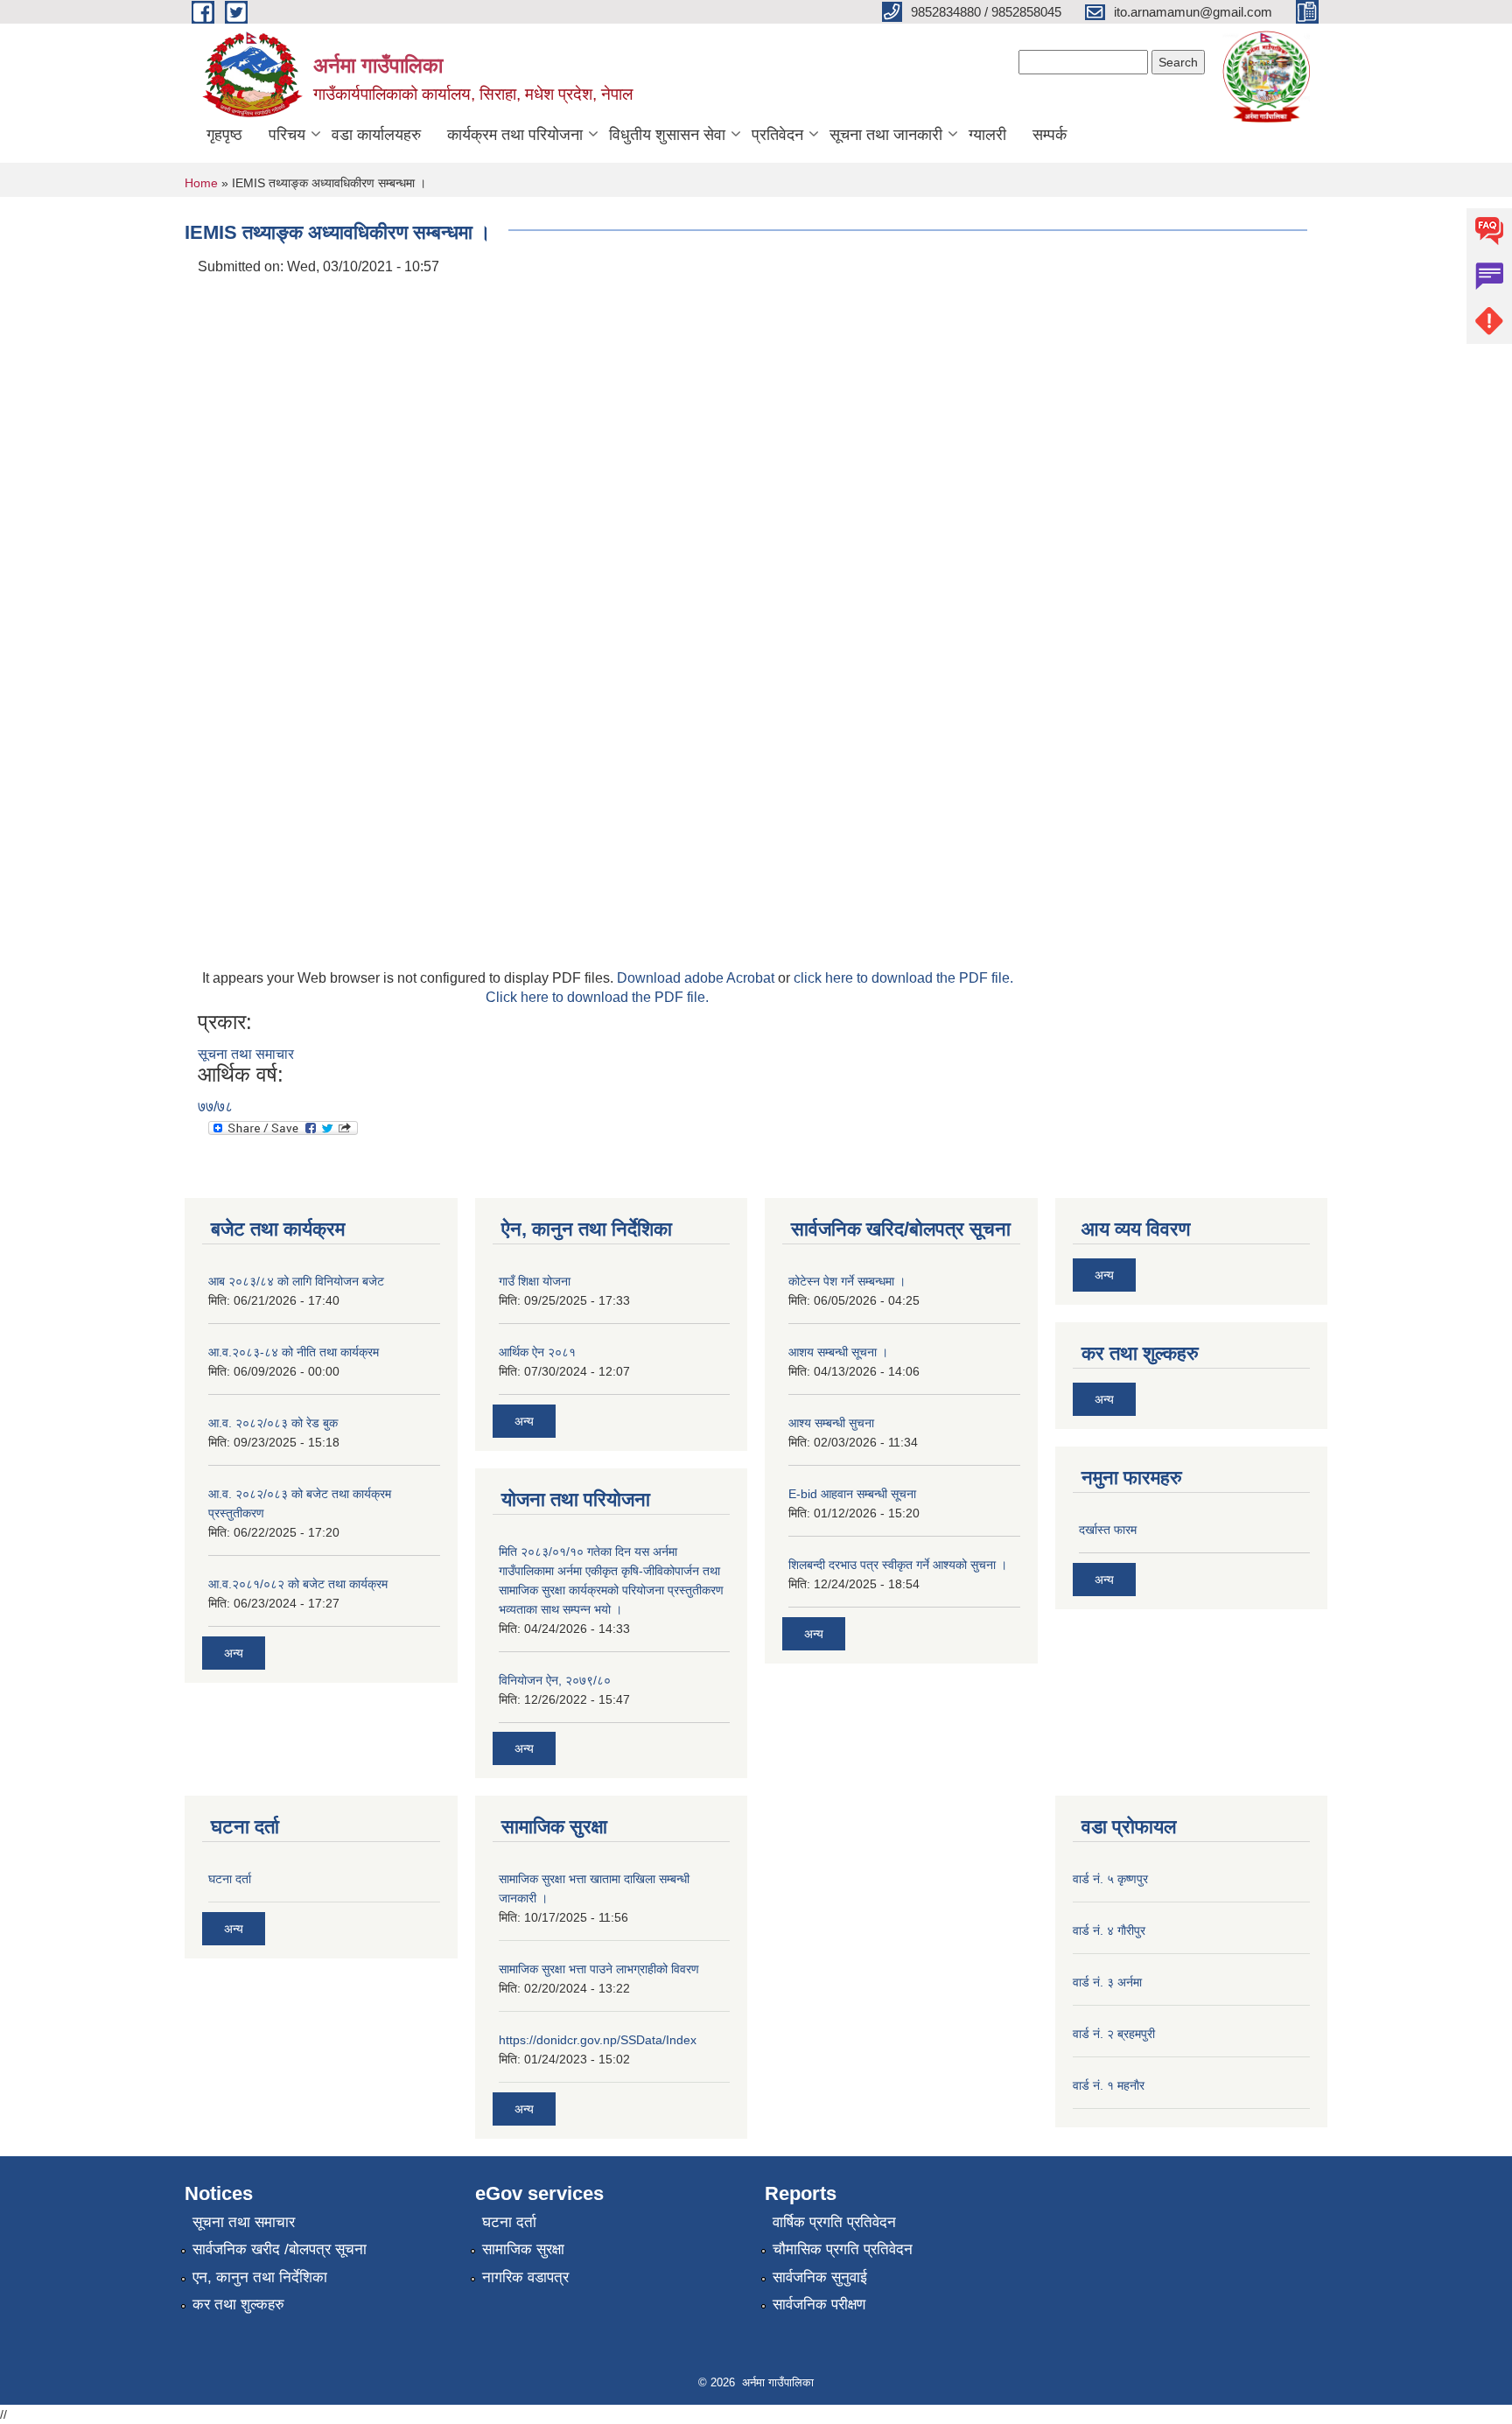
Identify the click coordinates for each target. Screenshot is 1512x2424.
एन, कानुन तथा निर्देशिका (260, 2277)
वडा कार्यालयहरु (376, 135)
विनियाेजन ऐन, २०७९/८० (555, 1680)
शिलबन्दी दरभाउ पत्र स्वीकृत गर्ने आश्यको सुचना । (898, 1565)
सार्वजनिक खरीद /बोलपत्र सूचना (280, 2249)
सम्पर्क (1050, 135)
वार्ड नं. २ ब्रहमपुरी (1114, 2034)
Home (201, 183)
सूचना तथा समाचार (246, 1054)
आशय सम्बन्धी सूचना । (838, 1352)
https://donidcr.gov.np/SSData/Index (598, 2040)
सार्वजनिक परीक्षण (819, 2305)
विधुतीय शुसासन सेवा (667, 135)
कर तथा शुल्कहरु (238, 2305)
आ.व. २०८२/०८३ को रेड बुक (273, 1423)
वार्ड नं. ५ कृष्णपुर (1110, 1879)
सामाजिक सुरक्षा (523, 2249)
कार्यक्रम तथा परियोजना (515, 135)
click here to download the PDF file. (903, 978)
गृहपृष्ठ (224, 135)
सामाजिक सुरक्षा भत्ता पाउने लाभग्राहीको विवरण (599, 1969)
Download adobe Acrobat (697, 978)
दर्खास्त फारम (1108, 1530)
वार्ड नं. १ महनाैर (1109, 2085)
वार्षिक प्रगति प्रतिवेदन (834, 2222)
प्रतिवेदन (777, 135)
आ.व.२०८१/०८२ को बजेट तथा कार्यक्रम (298, 1584)
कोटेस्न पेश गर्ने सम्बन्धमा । (847, 1281)
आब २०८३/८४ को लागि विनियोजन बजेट (296, 1281)
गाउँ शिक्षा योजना (535, 1281)
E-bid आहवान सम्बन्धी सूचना (852, 1494)
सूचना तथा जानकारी (886, 135)
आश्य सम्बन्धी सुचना (831, 1423)
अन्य (234, 1653)
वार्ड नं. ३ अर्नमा (1107, 1982)
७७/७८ (215, 1107)
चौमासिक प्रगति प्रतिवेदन (843, 2249)
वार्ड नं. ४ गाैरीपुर (1109, 1930)
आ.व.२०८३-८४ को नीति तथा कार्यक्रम (294, 1352)
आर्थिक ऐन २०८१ (537, 1352)
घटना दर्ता (230, 1879)
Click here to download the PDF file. (597, 997)
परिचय (287, 135)
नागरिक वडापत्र (525, 2277)
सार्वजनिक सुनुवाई (820, 2277)
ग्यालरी (987, 135)
